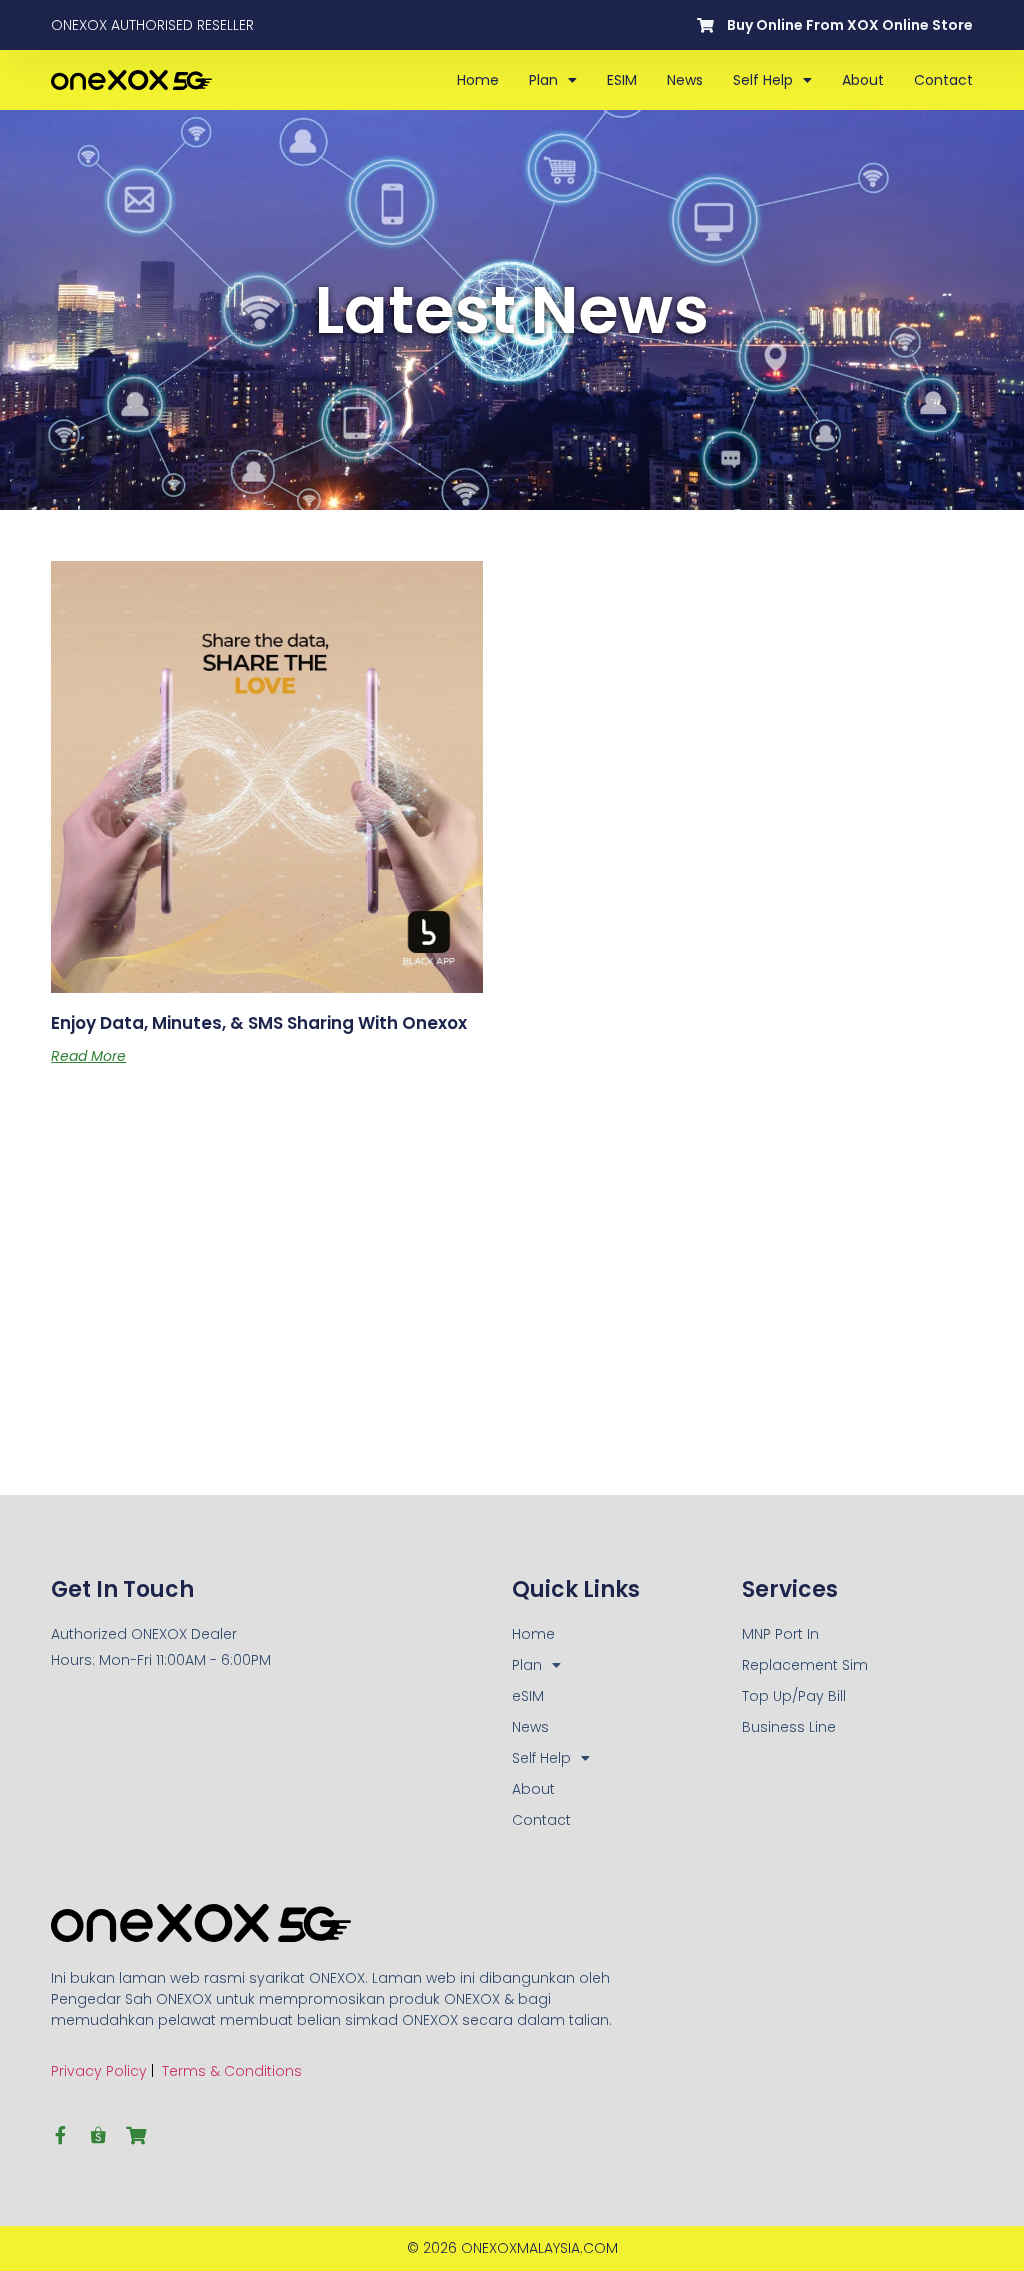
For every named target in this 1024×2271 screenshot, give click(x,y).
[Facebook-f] (60, 2135)
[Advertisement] (160, 1324)
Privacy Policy (99, 2071)
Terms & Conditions (232, 2071)
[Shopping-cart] (136, 2135)
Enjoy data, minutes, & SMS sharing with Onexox (259, 1023)
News (685, 80)
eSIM (622, 80)
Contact (943, 80)
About (863, 80)
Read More (88, 1056)
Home (478, 80)
